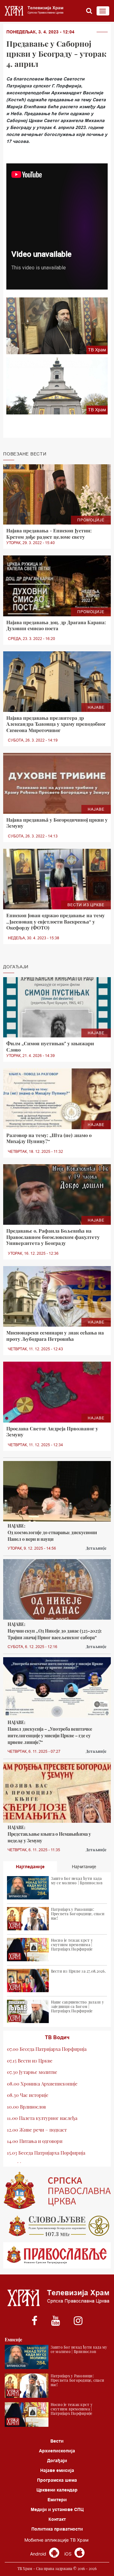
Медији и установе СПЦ (57, 2509)
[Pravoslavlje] (57, 2255)
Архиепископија (57, 2451)
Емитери (57, 2500)
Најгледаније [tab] (30, 1867)
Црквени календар (57, 2490)
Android (39, 2554)
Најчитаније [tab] (84, 1867)
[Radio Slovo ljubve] (57, 2226)
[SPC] (57, 2191)
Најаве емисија (57, 2470)
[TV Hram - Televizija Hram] (33, 11)
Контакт (57, 2519)
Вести (57, 2441)
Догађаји (57, 2461)
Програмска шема (57, 2480)
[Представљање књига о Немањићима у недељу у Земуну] (57, 1793)
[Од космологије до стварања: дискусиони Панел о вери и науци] (57, 1491)
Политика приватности (57, 2529)
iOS (69, 2554)
